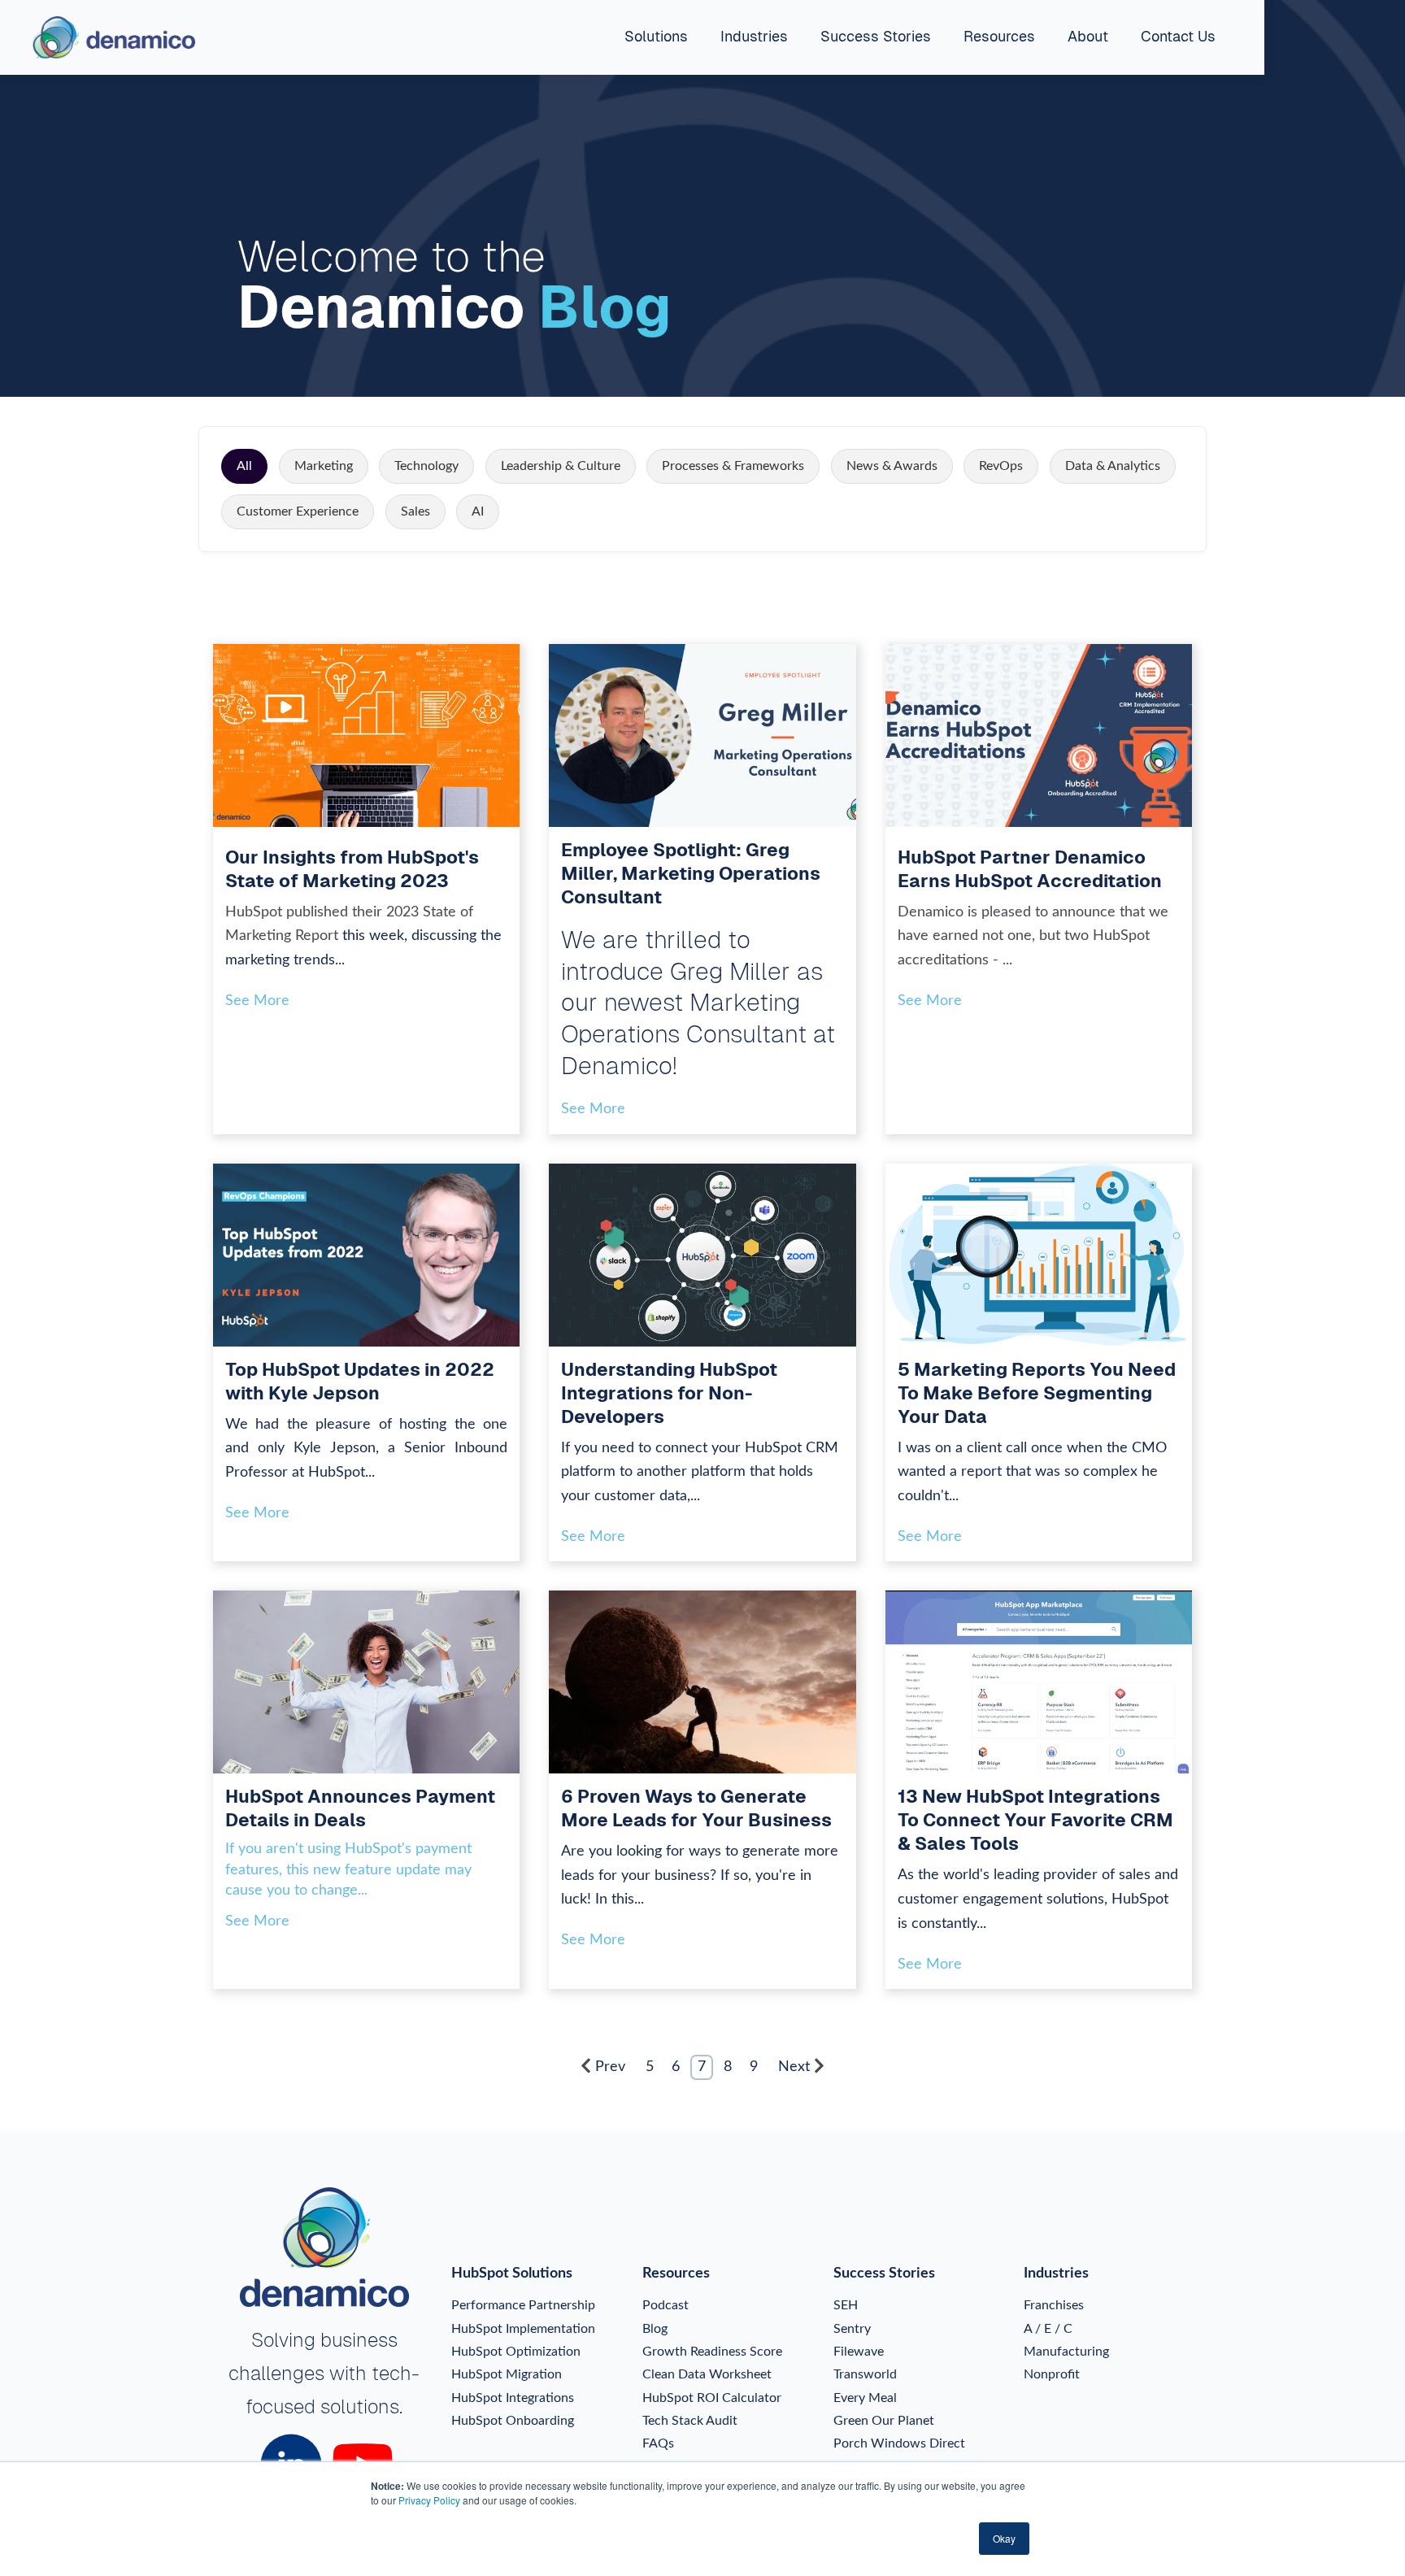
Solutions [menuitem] (656, 36)
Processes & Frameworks (733, 466)
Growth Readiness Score (712, 2352)
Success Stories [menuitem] (876, 36)
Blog (655, 2329)
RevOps (1001, 466)
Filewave (859, 2352)
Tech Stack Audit (690, 2421)
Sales (415, 511)
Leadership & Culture (561, 466)
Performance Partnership (523, 2305)
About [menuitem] (1088, 36)
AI (478, 511)
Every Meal (865, 2398)
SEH (846, 2305)
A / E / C (1048, 2329)
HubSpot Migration (507, 2374)
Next (794, 2067)
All (244, 466)
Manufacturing (1066, 2352)
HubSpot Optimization (516, 2352)
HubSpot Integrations (513, 2398)
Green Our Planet (884, 2421)
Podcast (666, 2305)
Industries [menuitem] (754, 36)
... (1007, 960)
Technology (426, 466)
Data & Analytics (1113, 466)
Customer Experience (298, 511)
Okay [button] (1004, 2538)
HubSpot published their (306, 912)
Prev (610, 2067)
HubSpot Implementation (523, 2329)
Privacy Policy (429, 2500)
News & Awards (892, 466)
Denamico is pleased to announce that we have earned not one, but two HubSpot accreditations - (1033, 936)
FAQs (658, 2443)
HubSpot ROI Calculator (712, 2398)
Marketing (324, 466)
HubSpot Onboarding (513, 2421)
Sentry (852, 2329)
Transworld (865, 2374)
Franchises (1054, 2305)
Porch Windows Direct (899, 2443)
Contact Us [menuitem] (1178, 36)
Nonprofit (1052, 2374)
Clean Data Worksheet (707, 2374)
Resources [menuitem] (999, 36)
